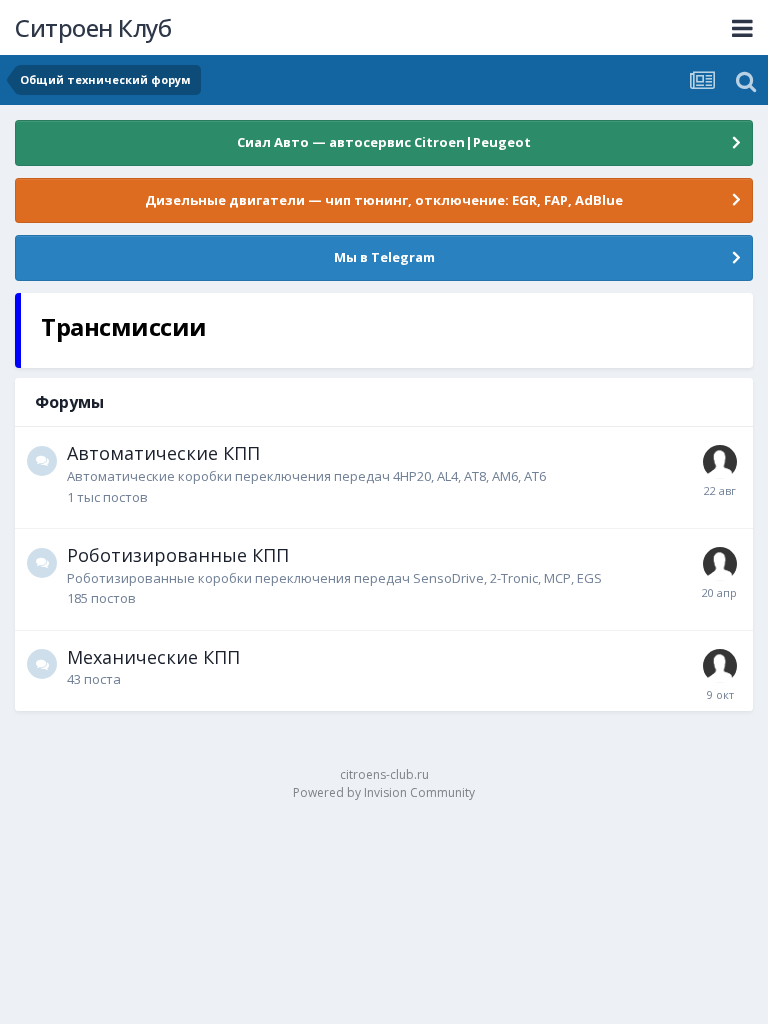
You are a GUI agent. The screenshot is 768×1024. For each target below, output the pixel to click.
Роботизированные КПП (178, 555)
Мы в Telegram (384, 257)
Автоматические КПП (163, 453)
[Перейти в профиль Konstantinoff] (720, 462)
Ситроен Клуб (93, 27)
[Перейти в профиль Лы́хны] (720, 564)
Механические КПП (153, 657)
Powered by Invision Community (384, 792)
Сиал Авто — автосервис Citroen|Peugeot (384, 142)
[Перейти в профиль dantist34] (720, 666)
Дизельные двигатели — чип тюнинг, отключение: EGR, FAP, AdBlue (384, 200)
